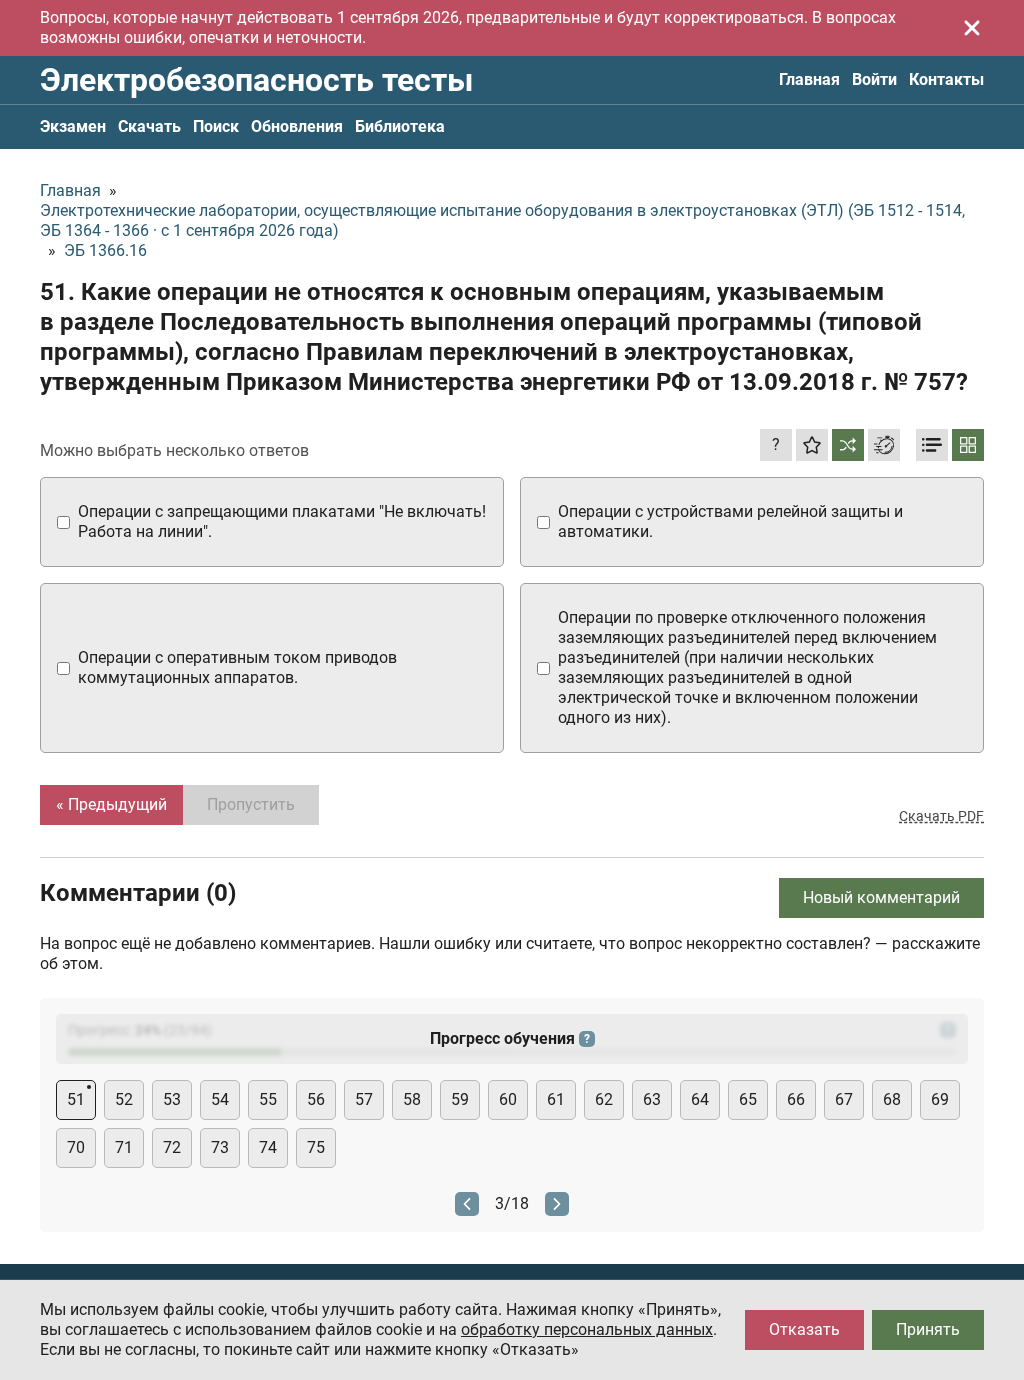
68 (892, 1099)
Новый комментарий (881, 897)
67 (844, 1099)
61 (556, 1099)
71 (124, 1147)
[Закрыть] (972, 28)
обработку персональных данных (587, 1329)
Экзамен (73, 126)
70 (76, 1147)
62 (604, 1099)
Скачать (149, 126)
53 (172, 1099)
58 (412, 1099)
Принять (928, 1329)
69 (940, 1099)
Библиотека (400, 126)
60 (508, 1099)
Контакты (946, 79)
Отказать (804, 1329)
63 (652, 1099)
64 (700, 1099)
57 (364, 1099)
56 (316, 1099)
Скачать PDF (941, 816)
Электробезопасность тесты (256, 80)
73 (220, 1147)
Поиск (216, 126)
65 (748, 1099)
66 (796, 1099)
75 (316, 1147)
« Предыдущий (111, 804)
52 (124, 1099)
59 (460, 1099)
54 (220, 1099)
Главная (809, 79)
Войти (874, 79)
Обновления (297, 126)
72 (172, 1147)
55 (268, 1099)
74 (268, 1147)
